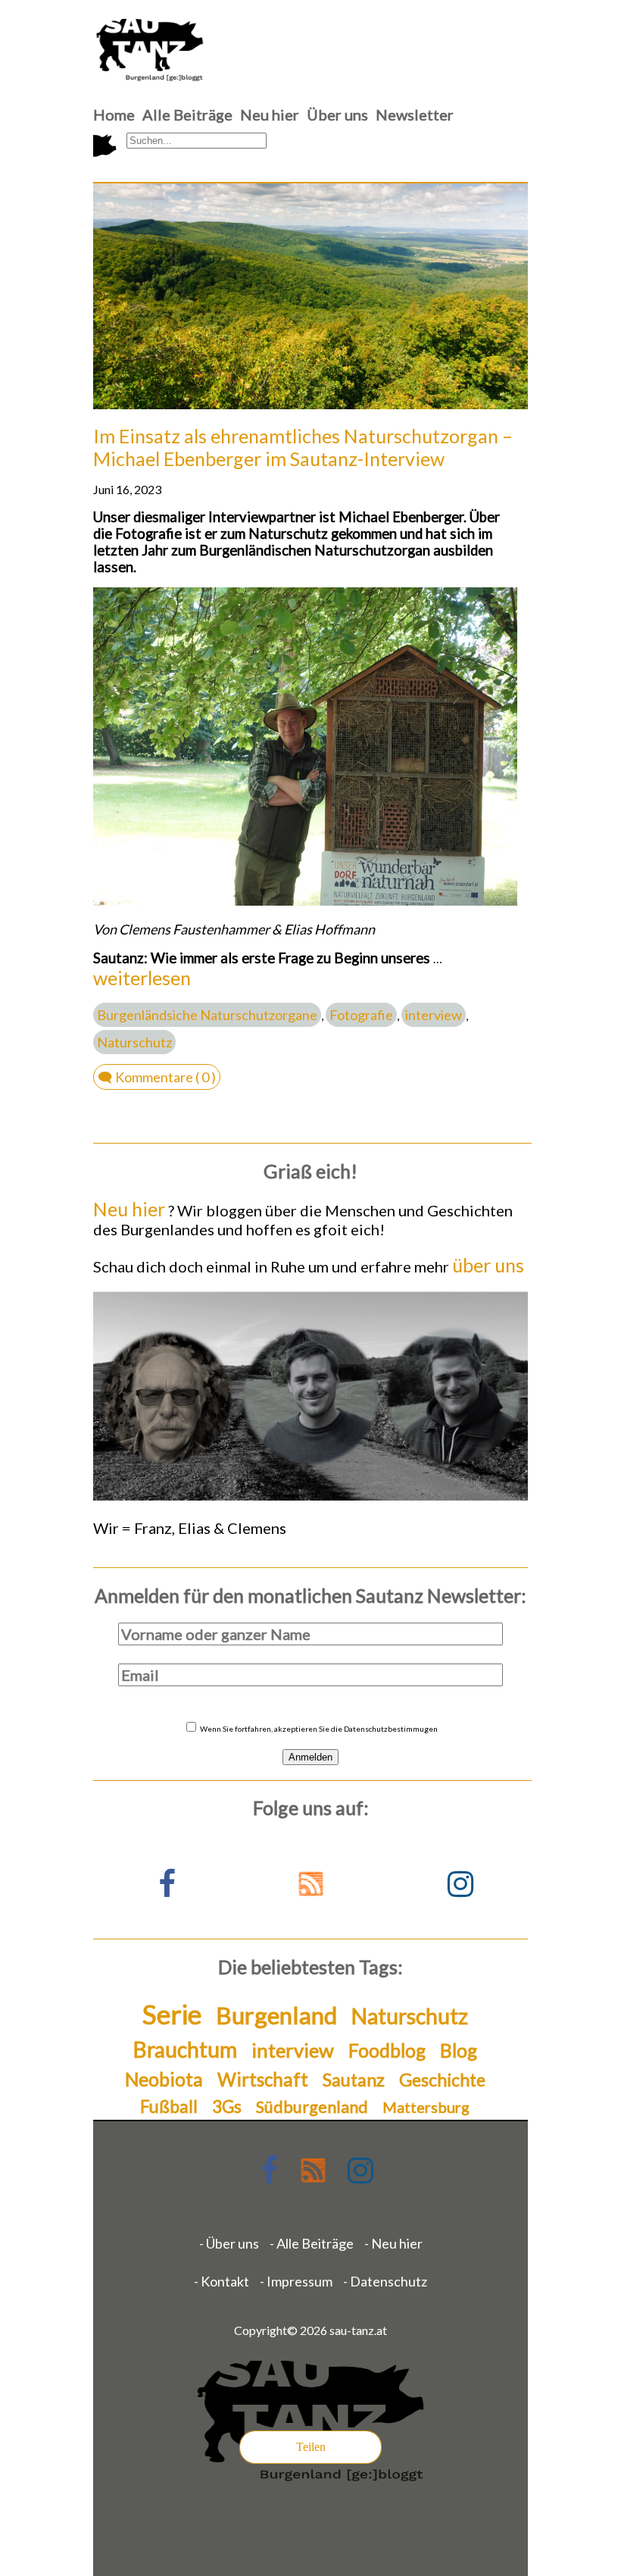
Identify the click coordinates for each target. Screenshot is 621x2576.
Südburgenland (312, 2106)
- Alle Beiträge (312, 2243)
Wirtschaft (263, 2079)
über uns (488, 1265)
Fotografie (361, 1015)
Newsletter (415, 114)
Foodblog (387, 2050)
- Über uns (229, 2243)
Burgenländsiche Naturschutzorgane (207, 1015)
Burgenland (276, 2015)
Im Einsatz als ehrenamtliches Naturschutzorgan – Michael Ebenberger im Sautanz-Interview (303, 447)
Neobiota (164, 2079)
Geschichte (442, 2080)
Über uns (337, 114)
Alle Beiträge (187, 114)
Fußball (169, 2106)
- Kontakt (222, 2281)
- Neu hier (393, 2243)
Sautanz (354, 2080)
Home (114, 114)
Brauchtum (185, 2049)
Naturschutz (134, 1042)
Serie (172, 2014)
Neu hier (270, 114)
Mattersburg (426, 2107)
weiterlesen (142, 978)
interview (434, 1015)
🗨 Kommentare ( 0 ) (157, 1077)
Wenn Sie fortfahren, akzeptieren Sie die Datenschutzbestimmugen (318, 1729)
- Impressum (296, 2281)
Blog (459, 2050)
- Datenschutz (385, 2281)
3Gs (227, 2106)
